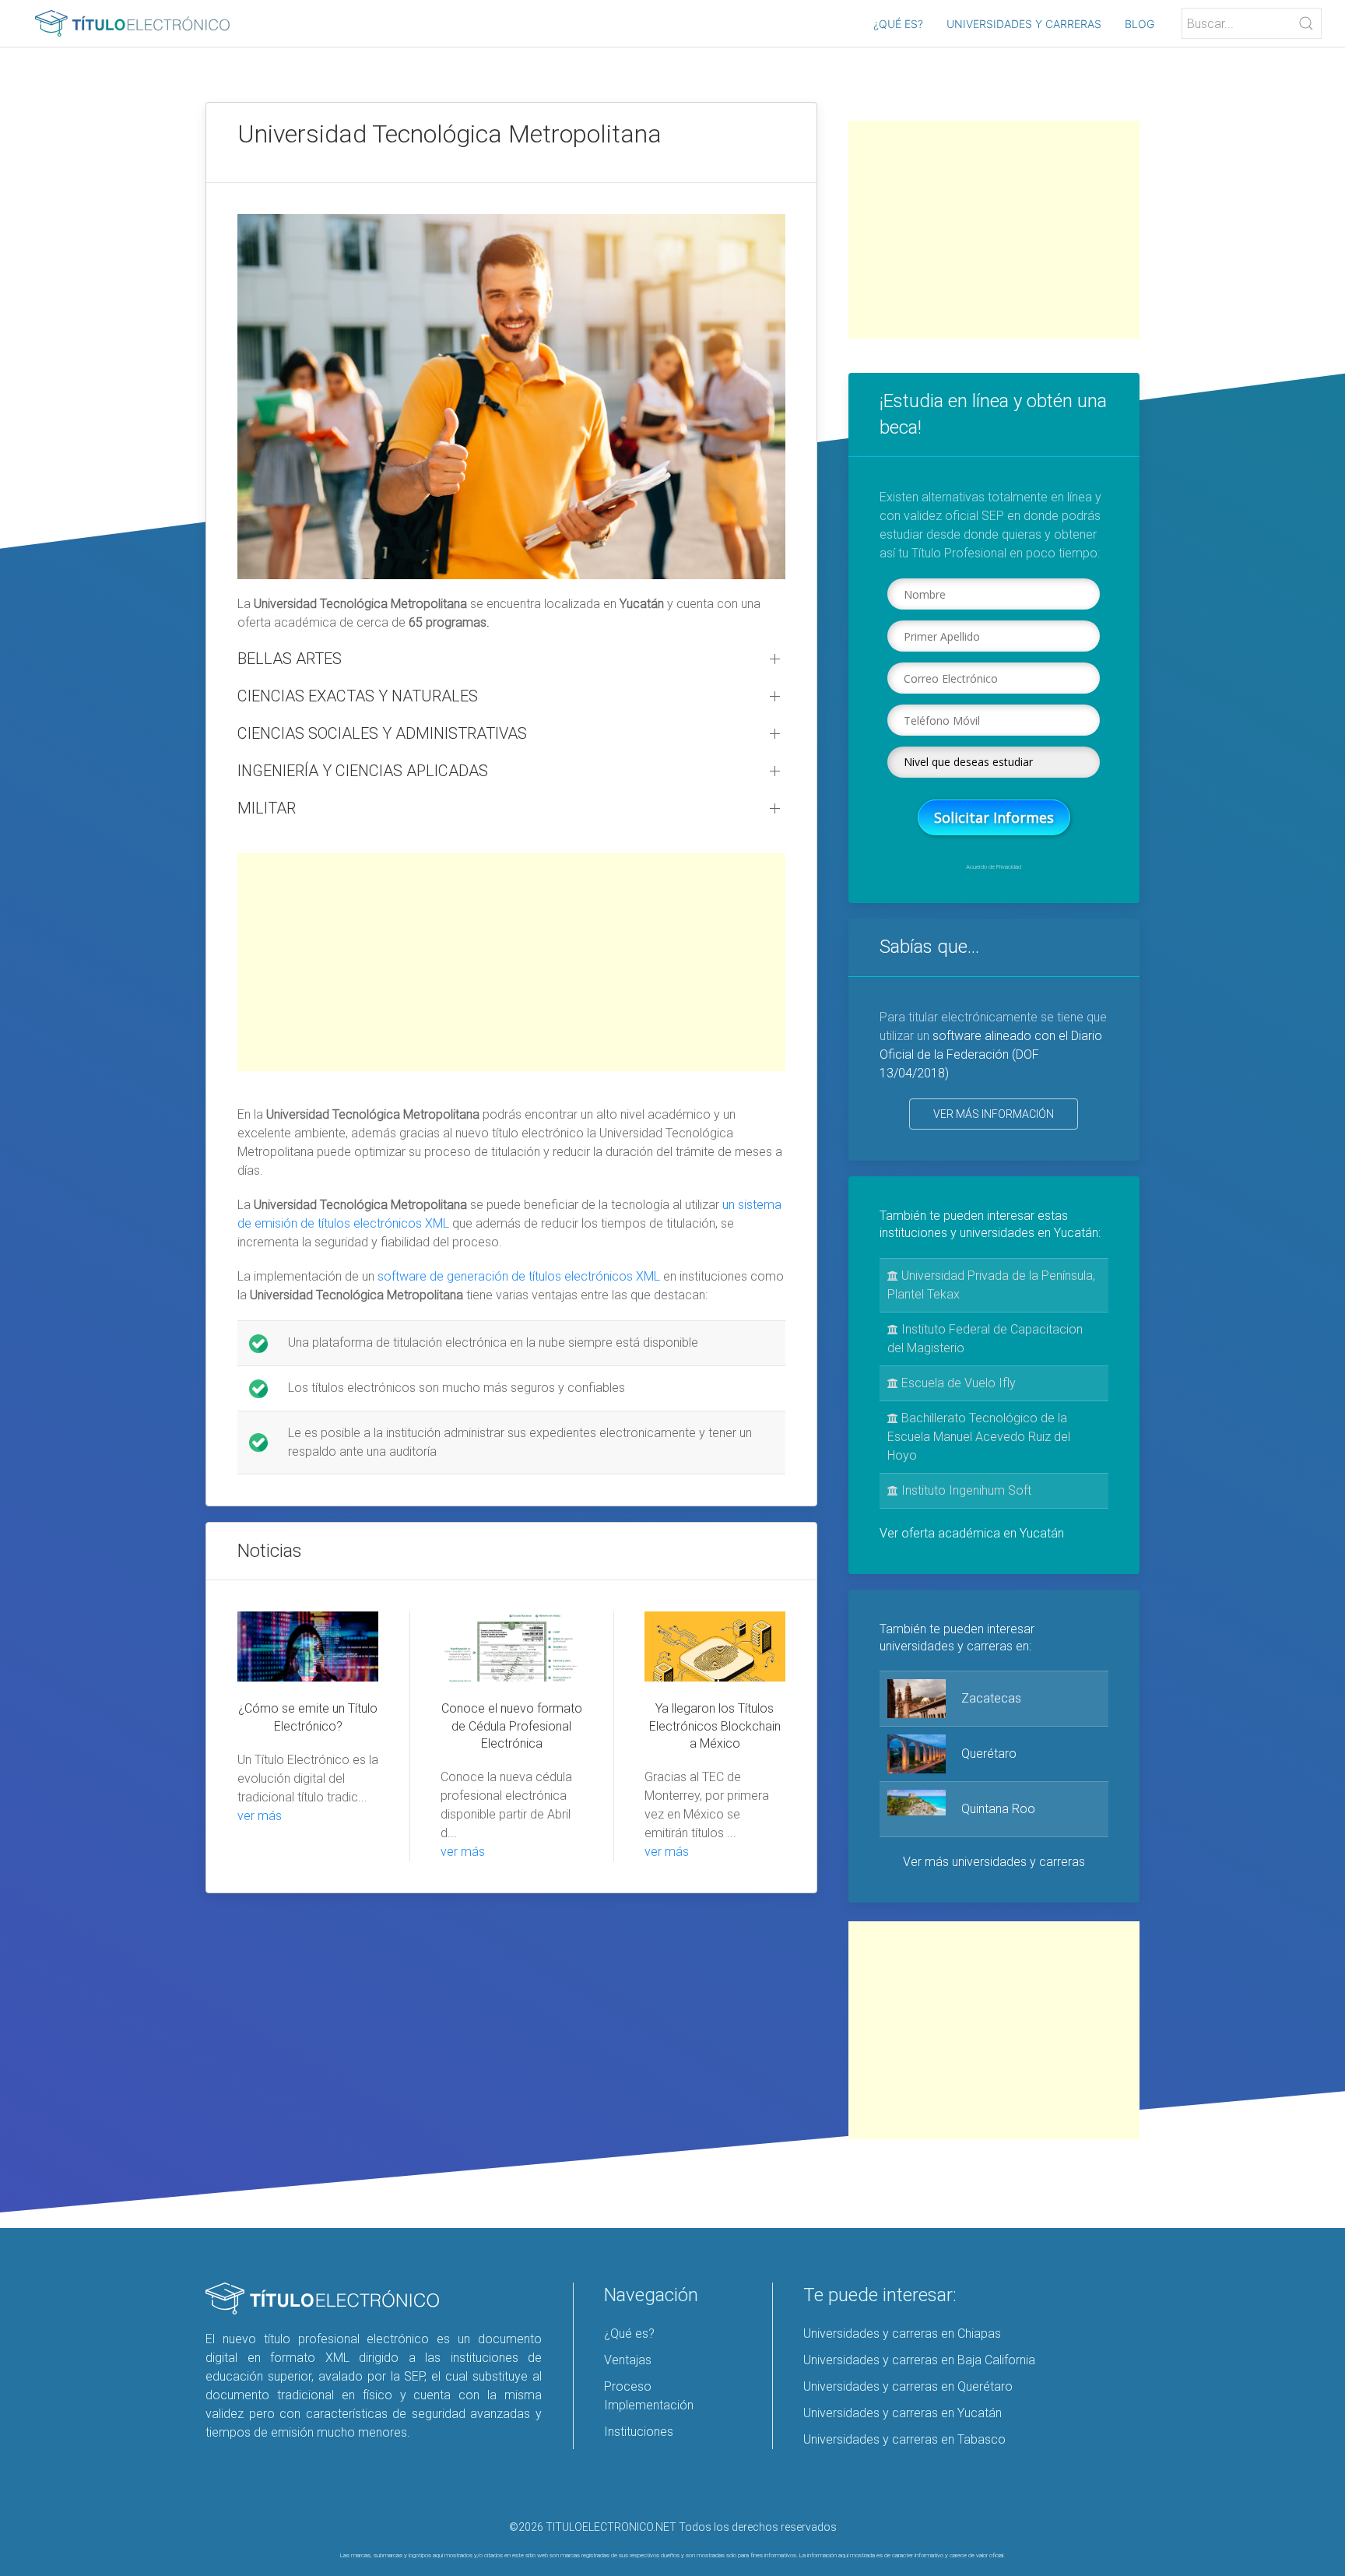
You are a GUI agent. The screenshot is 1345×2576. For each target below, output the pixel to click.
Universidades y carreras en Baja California (919, 2360)
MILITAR (267, 808)
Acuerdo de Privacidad (994, 867)
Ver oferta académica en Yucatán (972, 1533)
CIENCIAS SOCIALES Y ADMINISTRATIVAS (382, 733)
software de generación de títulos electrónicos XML (519, 1276)
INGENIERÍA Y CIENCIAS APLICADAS (363, 771)
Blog (1140, 24)
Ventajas (628, 2360)
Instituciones (639, 2432)
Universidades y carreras (1024, 24)
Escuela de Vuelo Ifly (957, 1383)
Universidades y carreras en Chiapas (902, 2334)
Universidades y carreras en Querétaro (908, 2386)
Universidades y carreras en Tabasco (904, 2439)
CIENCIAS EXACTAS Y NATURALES (358, 696)
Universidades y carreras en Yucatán (903, 2413)
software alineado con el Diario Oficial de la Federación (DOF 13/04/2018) (991, 1054)
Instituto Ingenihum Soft (965, 1490)
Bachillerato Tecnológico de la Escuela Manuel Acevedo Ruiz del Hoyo (979, 1437)
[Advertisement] (511, 962)
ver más (260, 1816)
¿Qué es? (898, 24)
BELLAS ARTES (290, 659)
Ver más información (994, 1114)
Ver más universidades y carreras (994, 1862)
